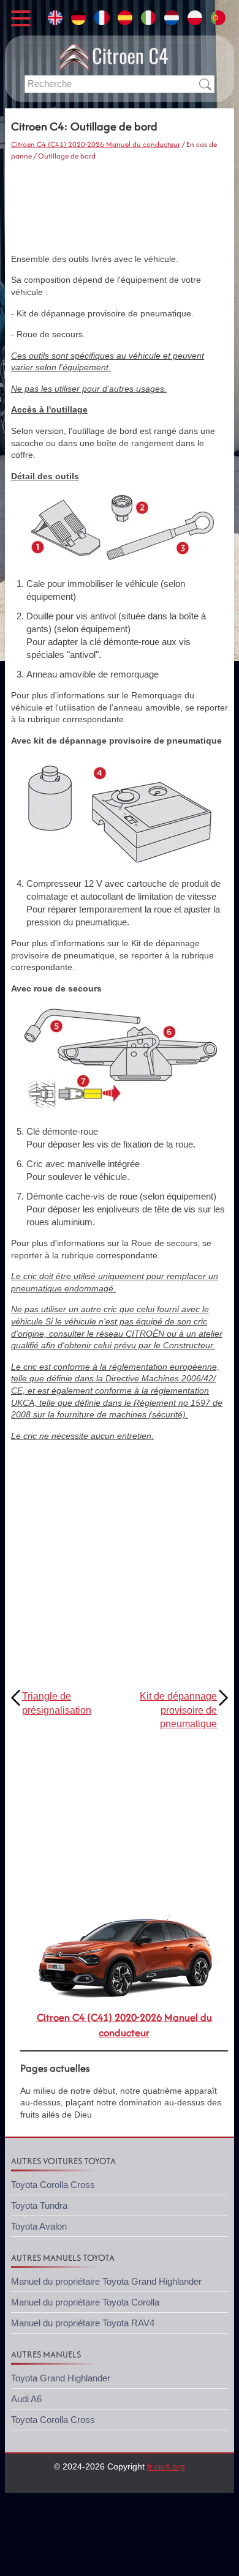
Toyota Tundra (39, 2205)
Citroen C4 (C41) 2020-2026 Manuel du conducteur (96, 144)
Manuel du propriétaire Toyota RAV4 (83, 2323)
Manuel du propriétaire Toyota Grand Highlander (106, 2281)
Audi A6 (26, 2399)
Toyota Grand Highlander (61, 2378)
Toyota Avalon (39, 2226)
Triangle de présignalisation (57, 1703)
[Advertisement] (120, 207)
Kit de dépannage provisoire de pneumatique (178, 1710)
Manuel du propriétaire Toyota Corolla (85, 2302)
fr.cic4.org (166, 2466)
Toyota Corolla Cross (53, 2185)
